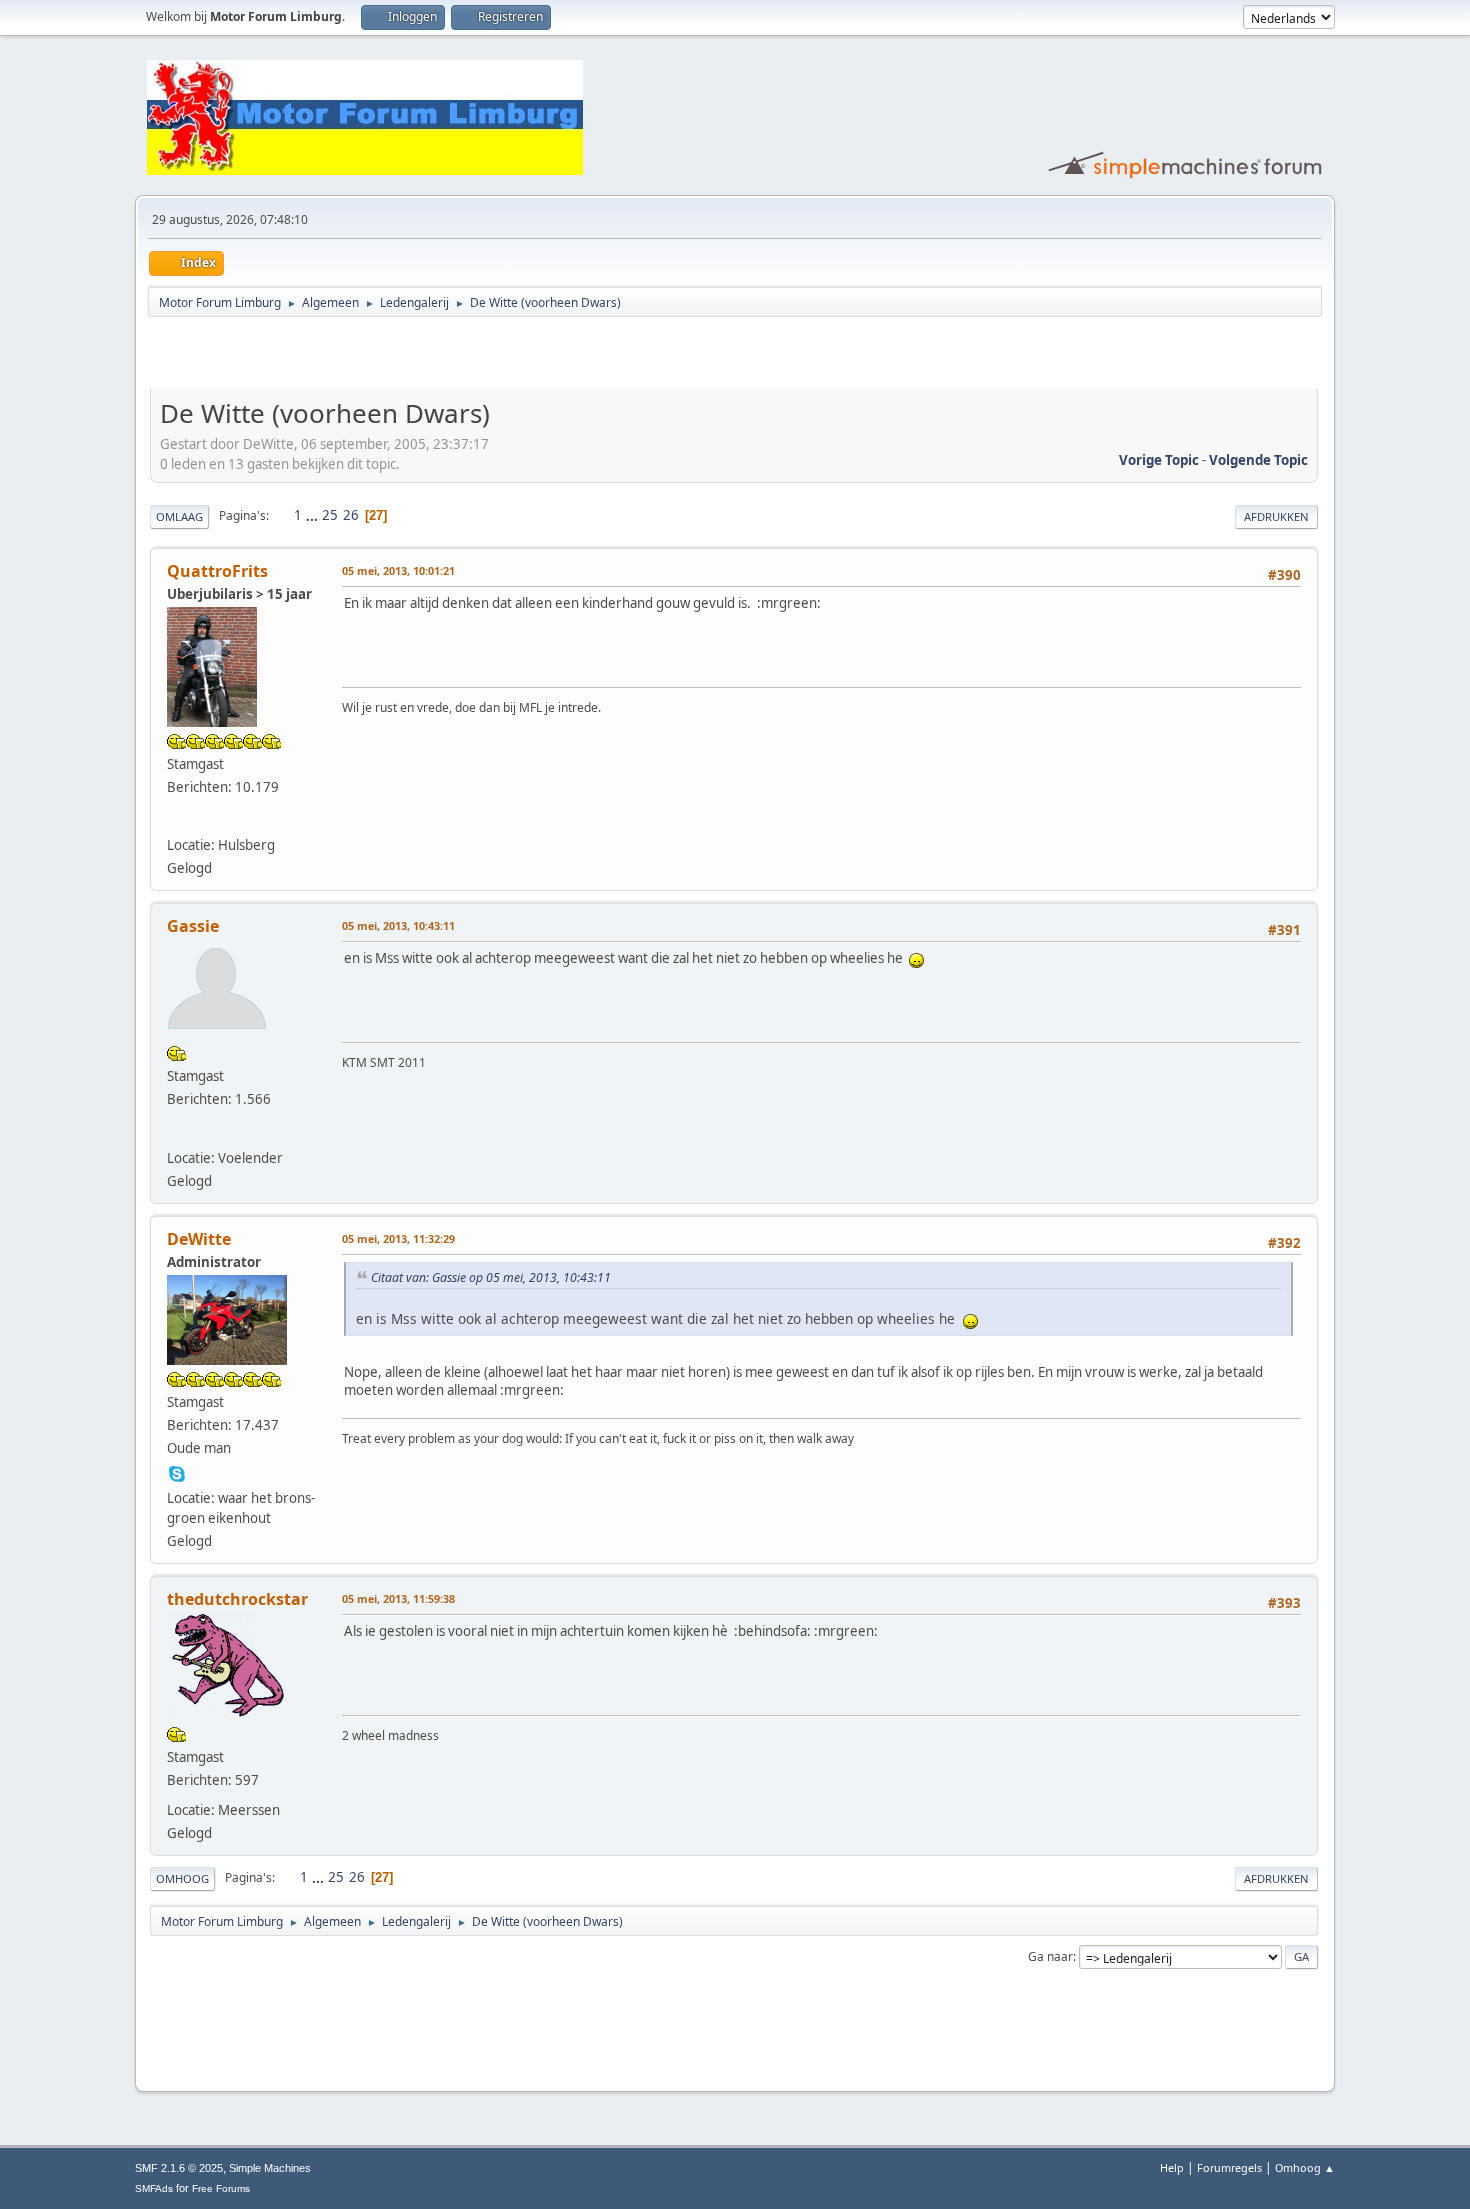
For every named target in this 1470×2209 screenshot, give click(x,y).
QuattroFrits (217, 571)
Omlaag (179, 516)
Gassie (193, 926)
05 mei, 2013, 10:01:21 (398, 570)
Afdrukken (1276, 516)
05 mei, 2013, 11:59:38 (398, 1598)
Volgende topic (1258, 460)
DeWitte (199, 1239)
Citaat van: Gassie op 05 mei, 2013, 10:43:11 (491, 1277)
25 (330, 515)
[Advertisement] (384, 356)
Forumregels (1229, 2167)
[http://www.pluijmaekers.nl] (177, 819)
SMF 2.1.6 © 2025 (179, 2168)
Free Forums (221, 2188)
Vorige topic (1159, 460)
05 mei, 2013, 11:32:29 (398, 1238)
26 (351, 515)
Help (1172, 2167)
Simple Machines (270, 2168)
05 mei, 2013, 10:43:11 (398, 925)
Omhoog (182, 1878)
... (313, 515)
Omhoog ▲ (1305, 2167)
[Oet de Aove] (177, 1131)
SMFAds (154, 2188)
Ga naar (1050, 1956)
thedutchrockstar (237, 1599)
